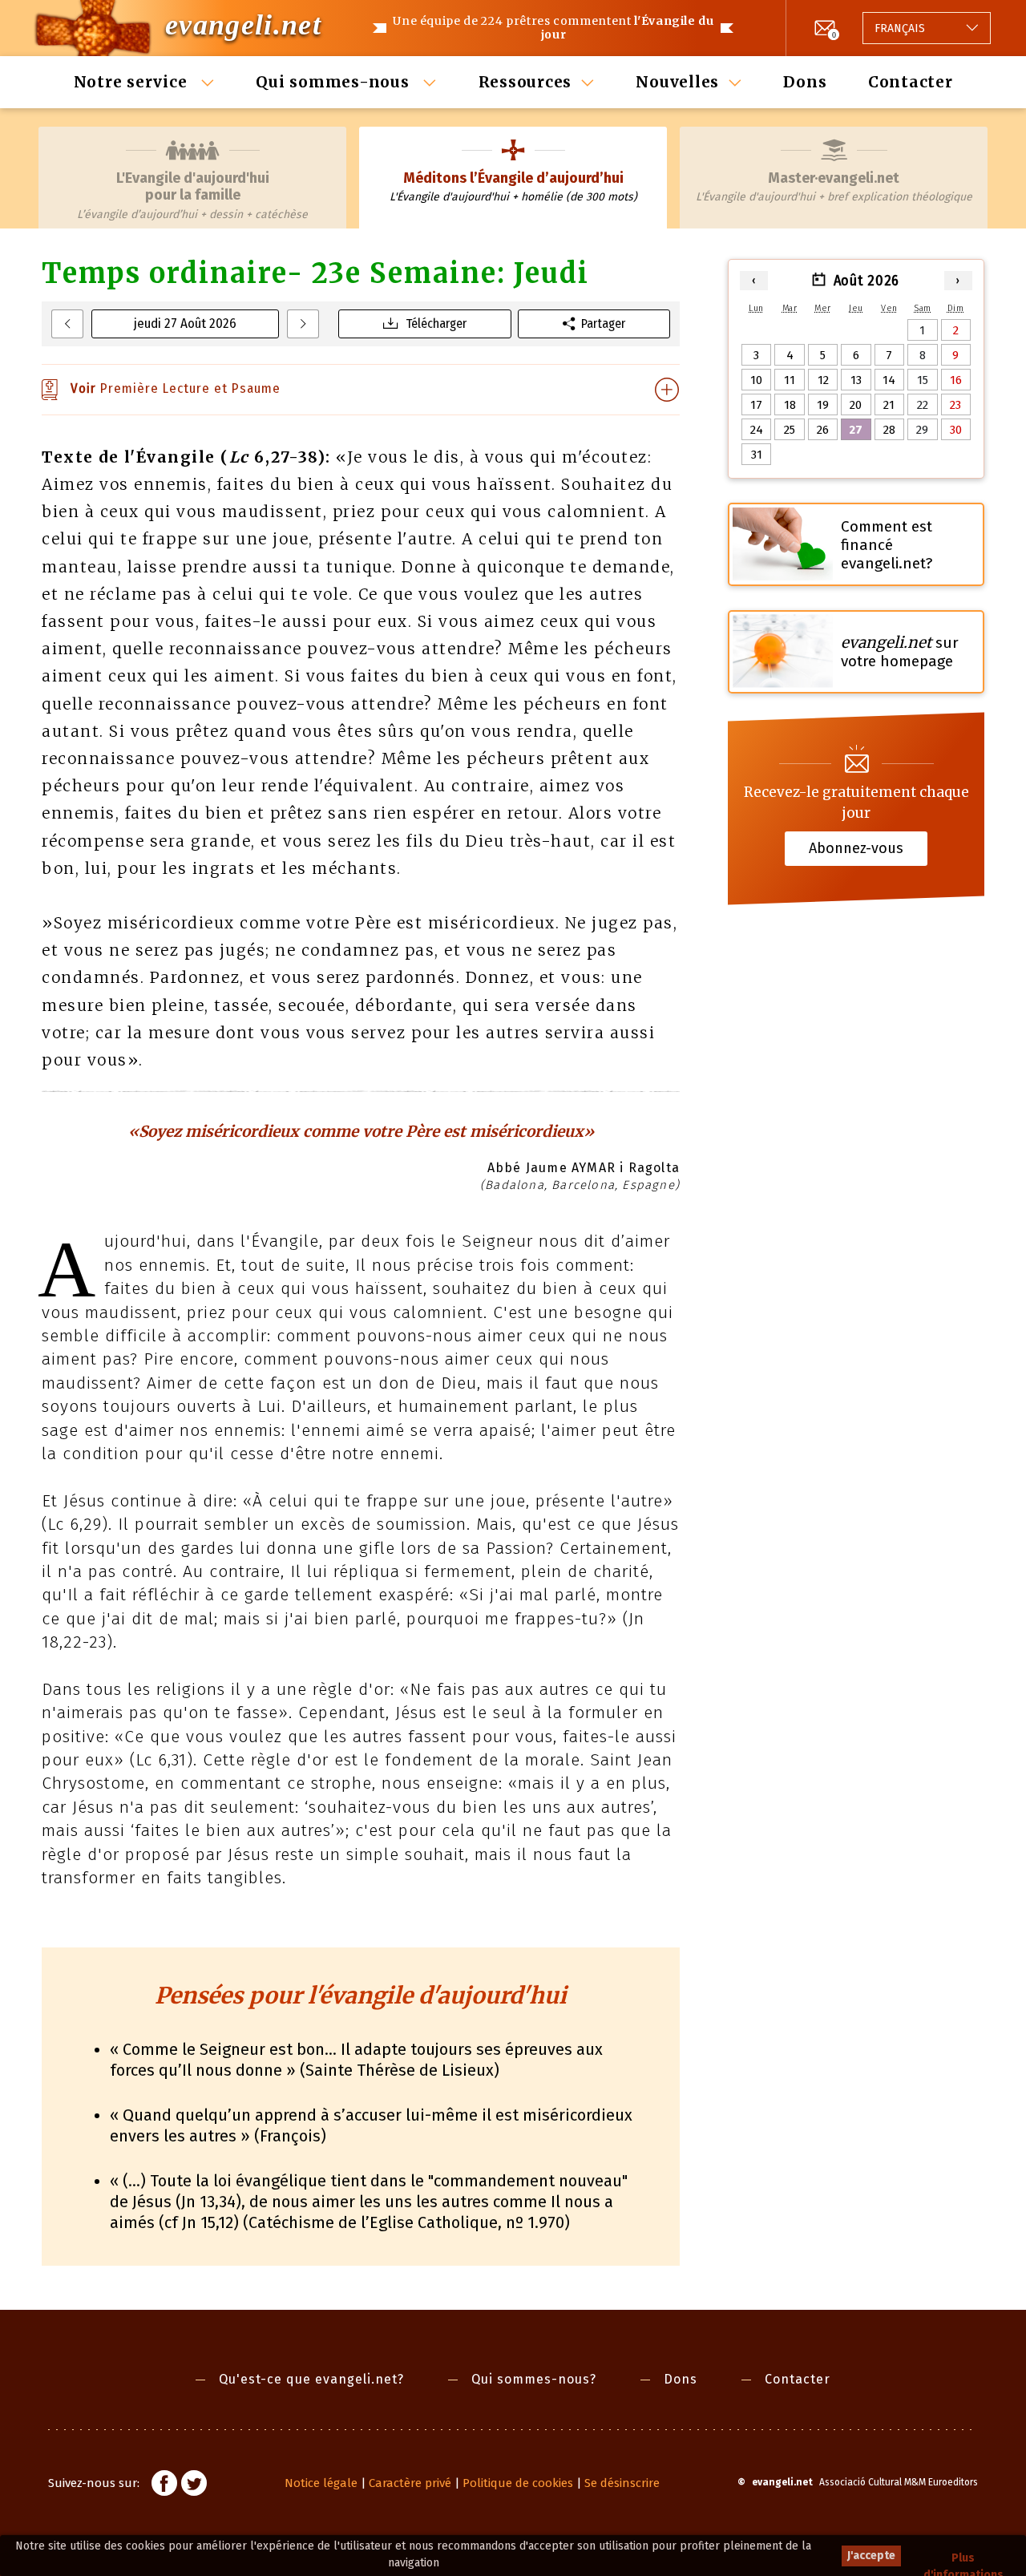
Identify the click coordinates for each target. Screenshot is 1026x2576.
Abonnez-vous (856, 848)
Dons (805, 82)
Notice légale (321, 2483)
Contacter (911, 82)
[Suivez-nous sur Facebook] (164, 2485)
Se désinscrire (622, 2483)
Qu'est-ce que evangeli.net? (311, 2379)
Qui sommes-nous (335, 82)
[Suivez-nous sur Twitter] (194, 2485)
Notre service (133, 82)
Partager (603, 324)
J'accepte (871, 2556)
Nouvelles (677, 82)
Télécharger (436, 324)
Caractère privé (410, 2483)
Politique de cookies (518, 2483)
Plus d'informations (963, 2559)
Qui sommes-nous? (534, 2379)
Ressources (525, 82)
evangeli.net (243, 25)
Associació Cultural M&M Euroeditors (899, 2482)
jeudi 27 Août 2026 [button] (185, 324)
